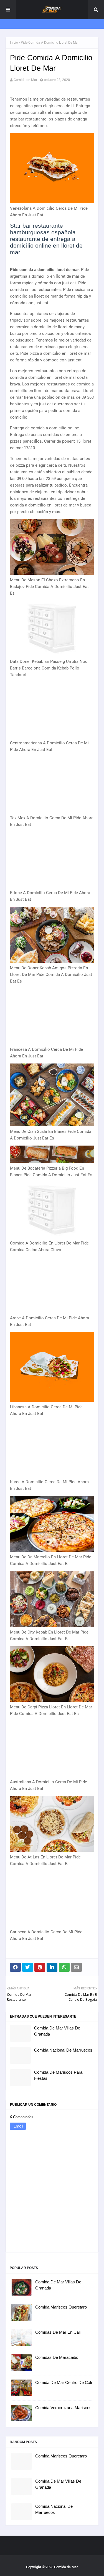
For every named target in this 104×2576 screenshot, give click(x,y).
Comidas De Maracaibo (57, 2357)
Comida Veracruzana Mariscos (63, 2408)
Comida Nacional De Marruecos (63, 2050)
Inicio (14, 43)
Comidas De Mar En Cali (58, 2332)
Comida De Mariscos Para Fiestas (58, 2075)
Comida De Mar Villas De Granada (57, 2031)
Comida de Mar (25, 80)
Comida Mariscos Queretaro (61, 2307)
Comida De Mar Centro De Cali (64, 2382)
